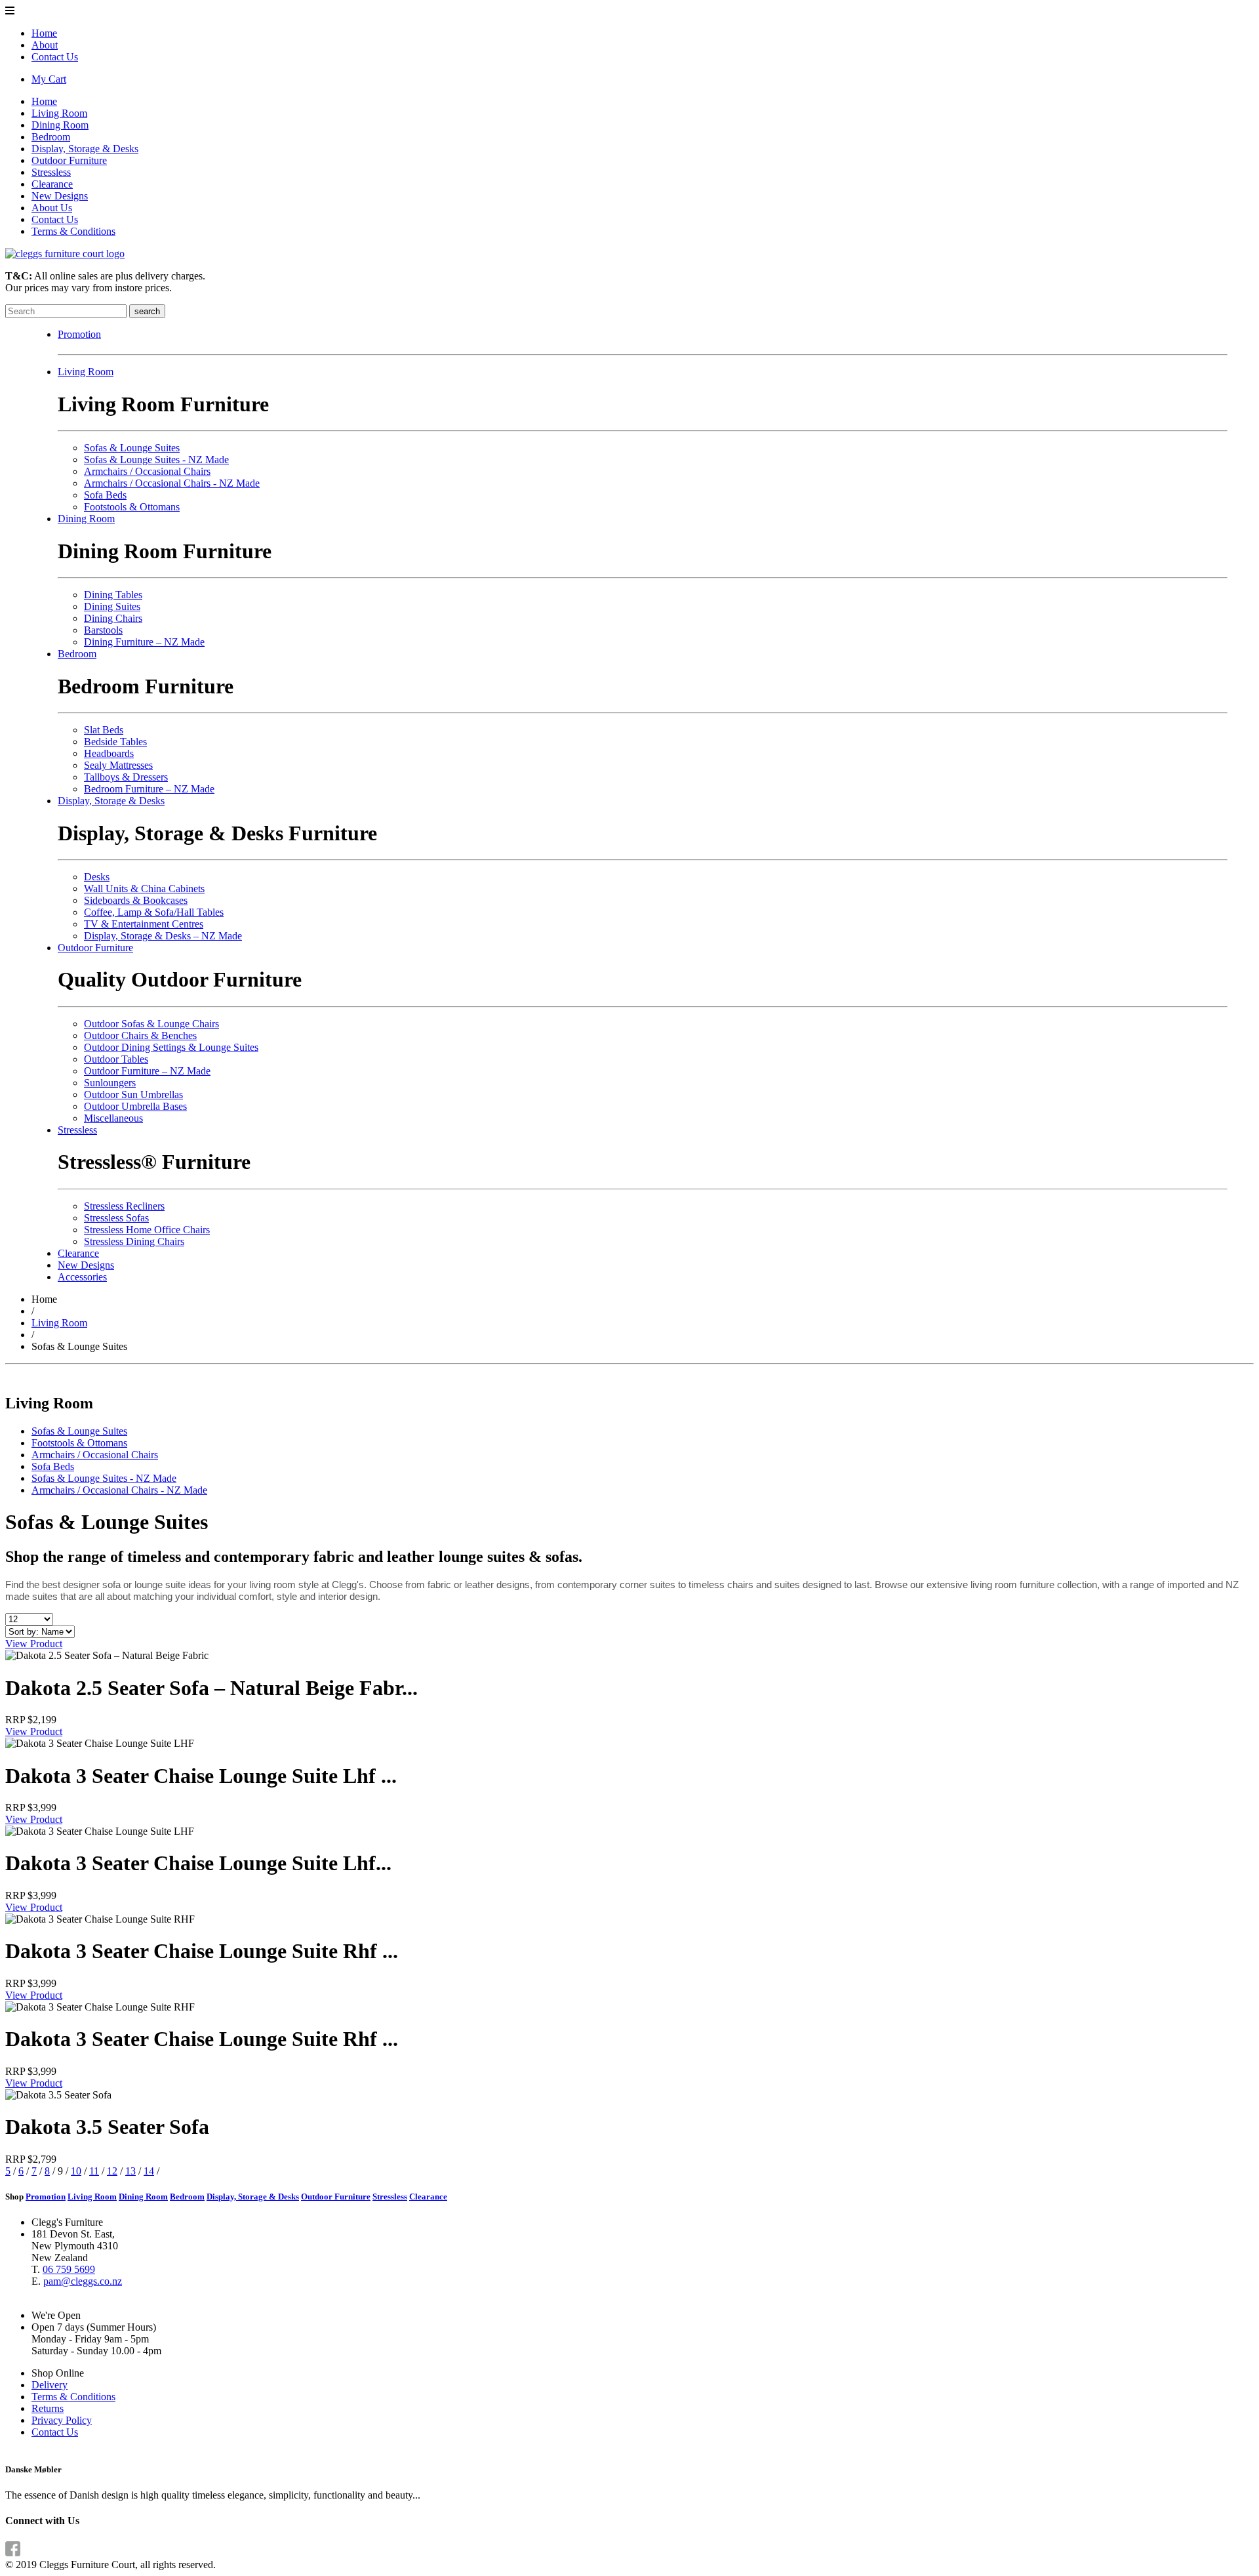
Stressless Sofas (116, 1218)
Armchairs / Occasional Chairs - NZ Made (172, 483)
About (45, 45)
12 (112, 2171)
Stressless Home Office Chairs (147, 1230)
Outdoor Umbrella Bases (135, 1106)
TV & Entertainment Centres (144, 924)
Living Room (59, 113)
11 (94, 2171)
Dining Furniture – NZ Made (144, 642)
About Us (52, 208)
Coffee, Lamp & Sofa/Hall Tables (154, 912)
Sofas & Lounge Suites (132, 448)
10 (76, 2171)
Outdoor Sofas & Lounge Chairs (151, 1024)
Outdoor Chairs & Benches (140, 1035)
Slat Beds (104, 730)
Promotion (79, 334)
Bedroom (51, 137)
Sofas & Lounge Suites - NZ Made (156, 460)
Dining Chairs (113, 618)
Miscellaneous (113, 1118)
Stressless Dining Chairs (134, 1241)
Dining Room (60, 125)
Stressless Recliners (124, 1206)
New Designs (60, 196)
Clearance (52, 184)
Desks (97, 877)
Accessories (82, 1277)
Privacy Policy (62, 2420)
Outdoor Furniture (69, 160)
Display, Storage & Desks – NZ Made (163, 936)
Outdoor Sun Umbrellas (133, 1094)
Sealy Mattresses (118, 765)
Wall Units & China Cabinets (144, 889)
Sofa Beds (105, 495)
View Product (34, 1644)
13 (130, 2171)
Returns (48, 2408)
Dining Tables (113, 595)
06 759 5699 (69, 2269)
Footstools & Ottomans (132, 507)
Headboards (109, 753)
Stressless (51, 172)
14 (149, 2171)
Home (44, 33)
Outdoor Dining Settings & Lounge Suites (171, 1047)
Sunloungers (110, 1083)
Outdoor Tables (116, 1059)
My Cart (49, 79)
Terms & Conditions (73, 231)
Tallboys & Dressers (126, 777)
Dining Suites (112, 606)
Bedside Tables (115, 742)
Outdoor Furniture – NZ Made (147, 1071)
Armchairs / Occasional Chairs (147, 471)
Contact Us (55, 57)
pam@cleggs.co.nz (83, 2281)
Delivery (50, 2385)
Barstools (103, 630)
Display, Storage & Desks (85, 149)
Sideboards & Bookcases (136, 900)
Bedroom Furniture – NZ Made (149, 789)
